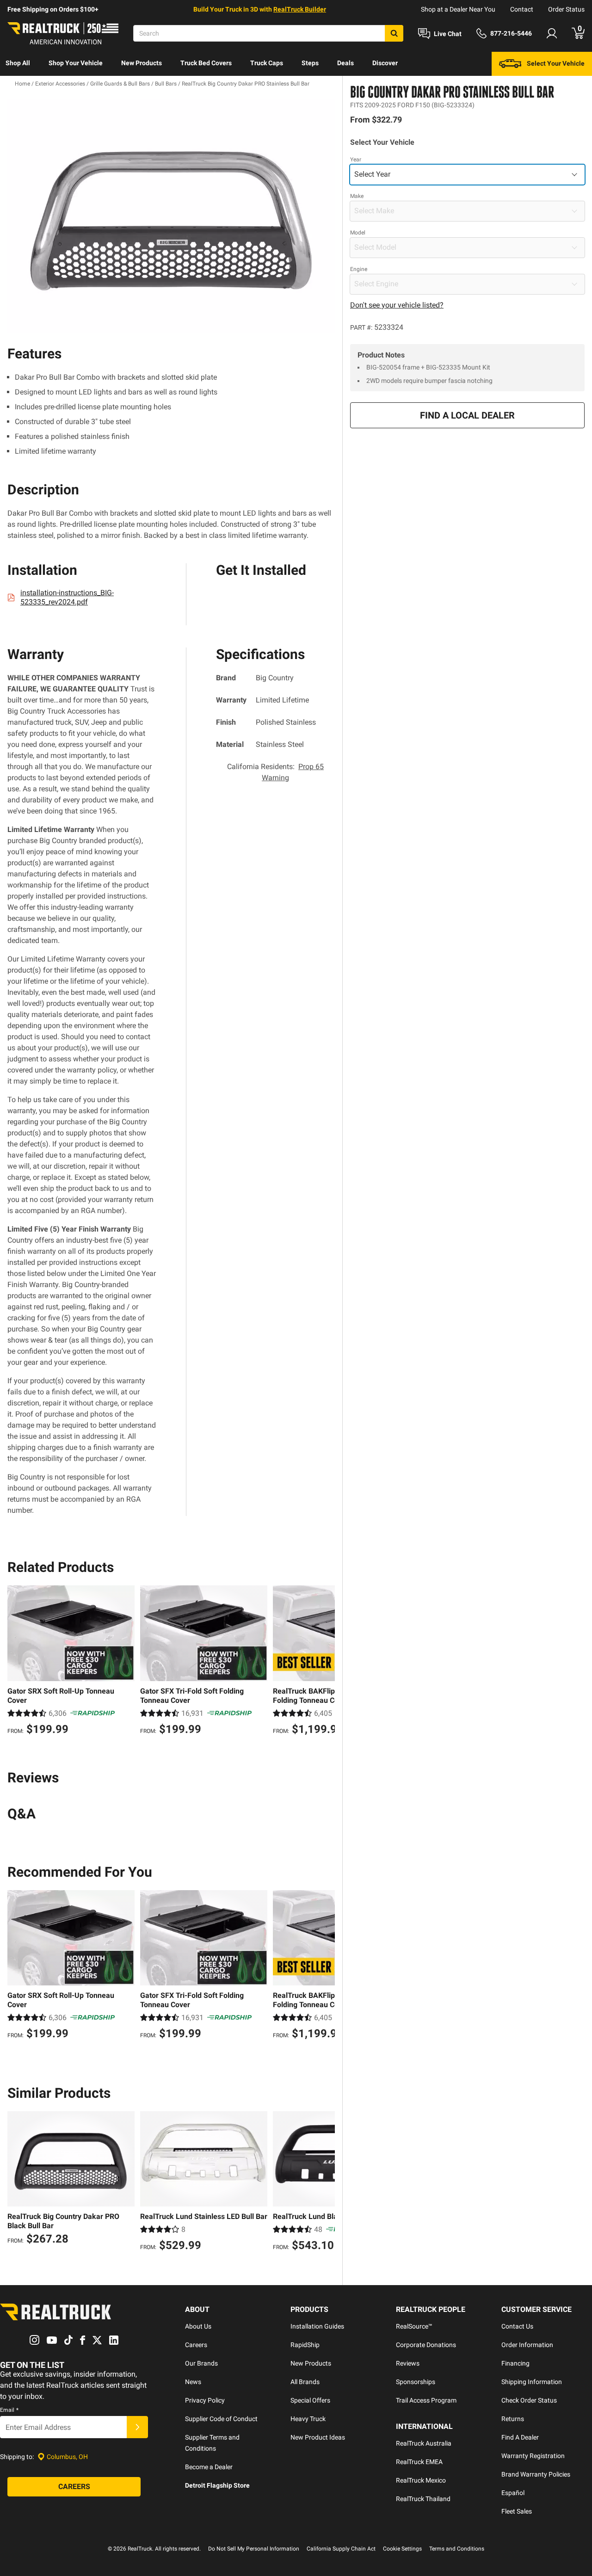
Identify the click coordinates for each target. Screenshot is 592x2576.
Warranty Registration (533, 2456)
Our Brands (201, 2363)
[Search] (394, 33)
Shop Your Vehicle (76, 63)
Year (356, 160)
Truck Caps (267, 63)
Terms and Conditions (457, 2549)
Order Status (566, 9)
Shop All (18, 63)
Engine (359, 269)
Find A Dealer (520, 2437)
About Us (198, 2326)
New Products (142, 63)
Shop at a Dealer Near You (458, 9)
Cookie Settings (402, 2549)
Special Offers (310, 2400)
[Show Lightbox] (171, 216)
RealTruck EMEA (419, 2462)
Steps (310, 63)
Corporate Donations (426, 2345)
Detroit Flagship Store (217, 2485)
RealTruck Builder (300, 9)
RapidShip (305, 2345)
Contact (522, 9)
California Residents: (275, 772)
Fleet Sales (517, 2511)
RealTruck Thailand (423, 2499)
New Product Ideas (318, 2437)
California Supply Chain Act (341, 2549)
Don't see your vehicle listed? (397, 305)
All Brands (305, 2382)
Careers (196, 2345)
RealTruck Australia (424, 2443)
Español (513, 2493)
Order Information (527, 2345)
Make (357, 196)
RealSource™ (414, 2326)
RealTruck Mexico (421, 2480)
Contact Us (517, 2326)
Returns (513, 2419)
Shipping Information (532, 2382)
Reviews (408, 2363)
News (193, 2382)
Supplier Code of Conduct (221, 2419)
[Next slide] (326, 1661)
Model (358, 233)
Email (9, 2410)
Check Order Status (529, 2400)
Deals (345, 63)
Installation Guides (317, 2326)
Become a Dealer (209, 2467)
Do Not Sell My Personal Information (254, 2549)
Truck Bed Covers (206, 63)
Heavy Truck (308, 2419)
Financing (515, 2363)
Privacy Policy (205, 2400)
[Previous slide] (17, 1661)
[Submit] (137, 2427)
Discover (385, 63)
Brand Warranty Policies (536, 2474)
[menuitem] (18, 64)
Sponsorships (416, 2382)
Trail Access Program (426, 2400)
